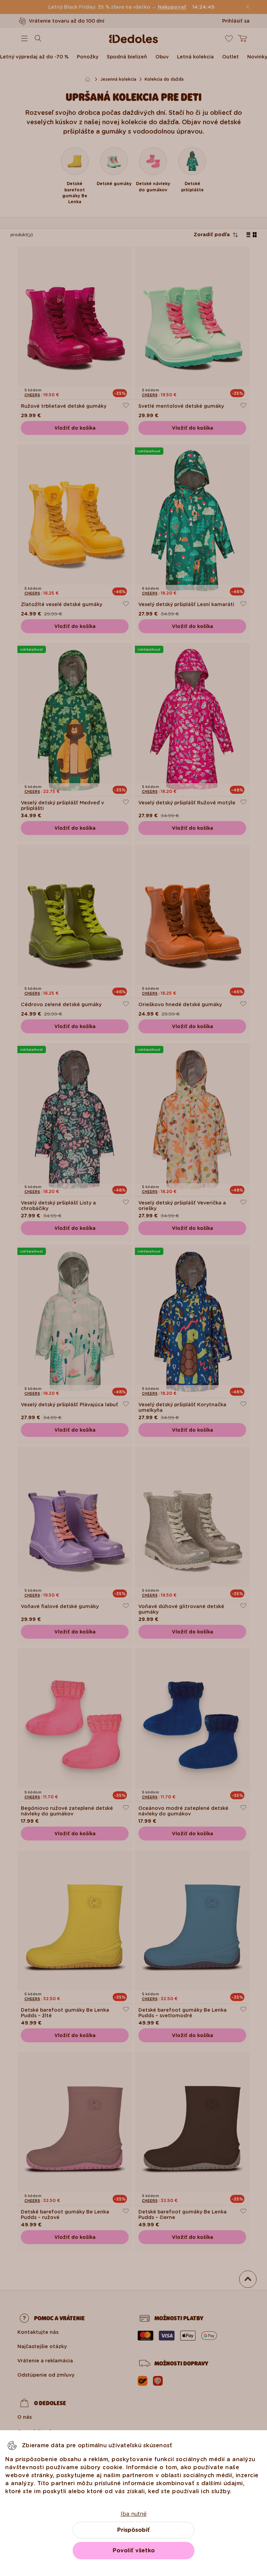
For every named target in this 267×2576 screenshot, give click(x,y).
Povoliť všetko (134, 2550)
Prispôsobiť (133, 2530)
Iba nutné (134, 2514)
